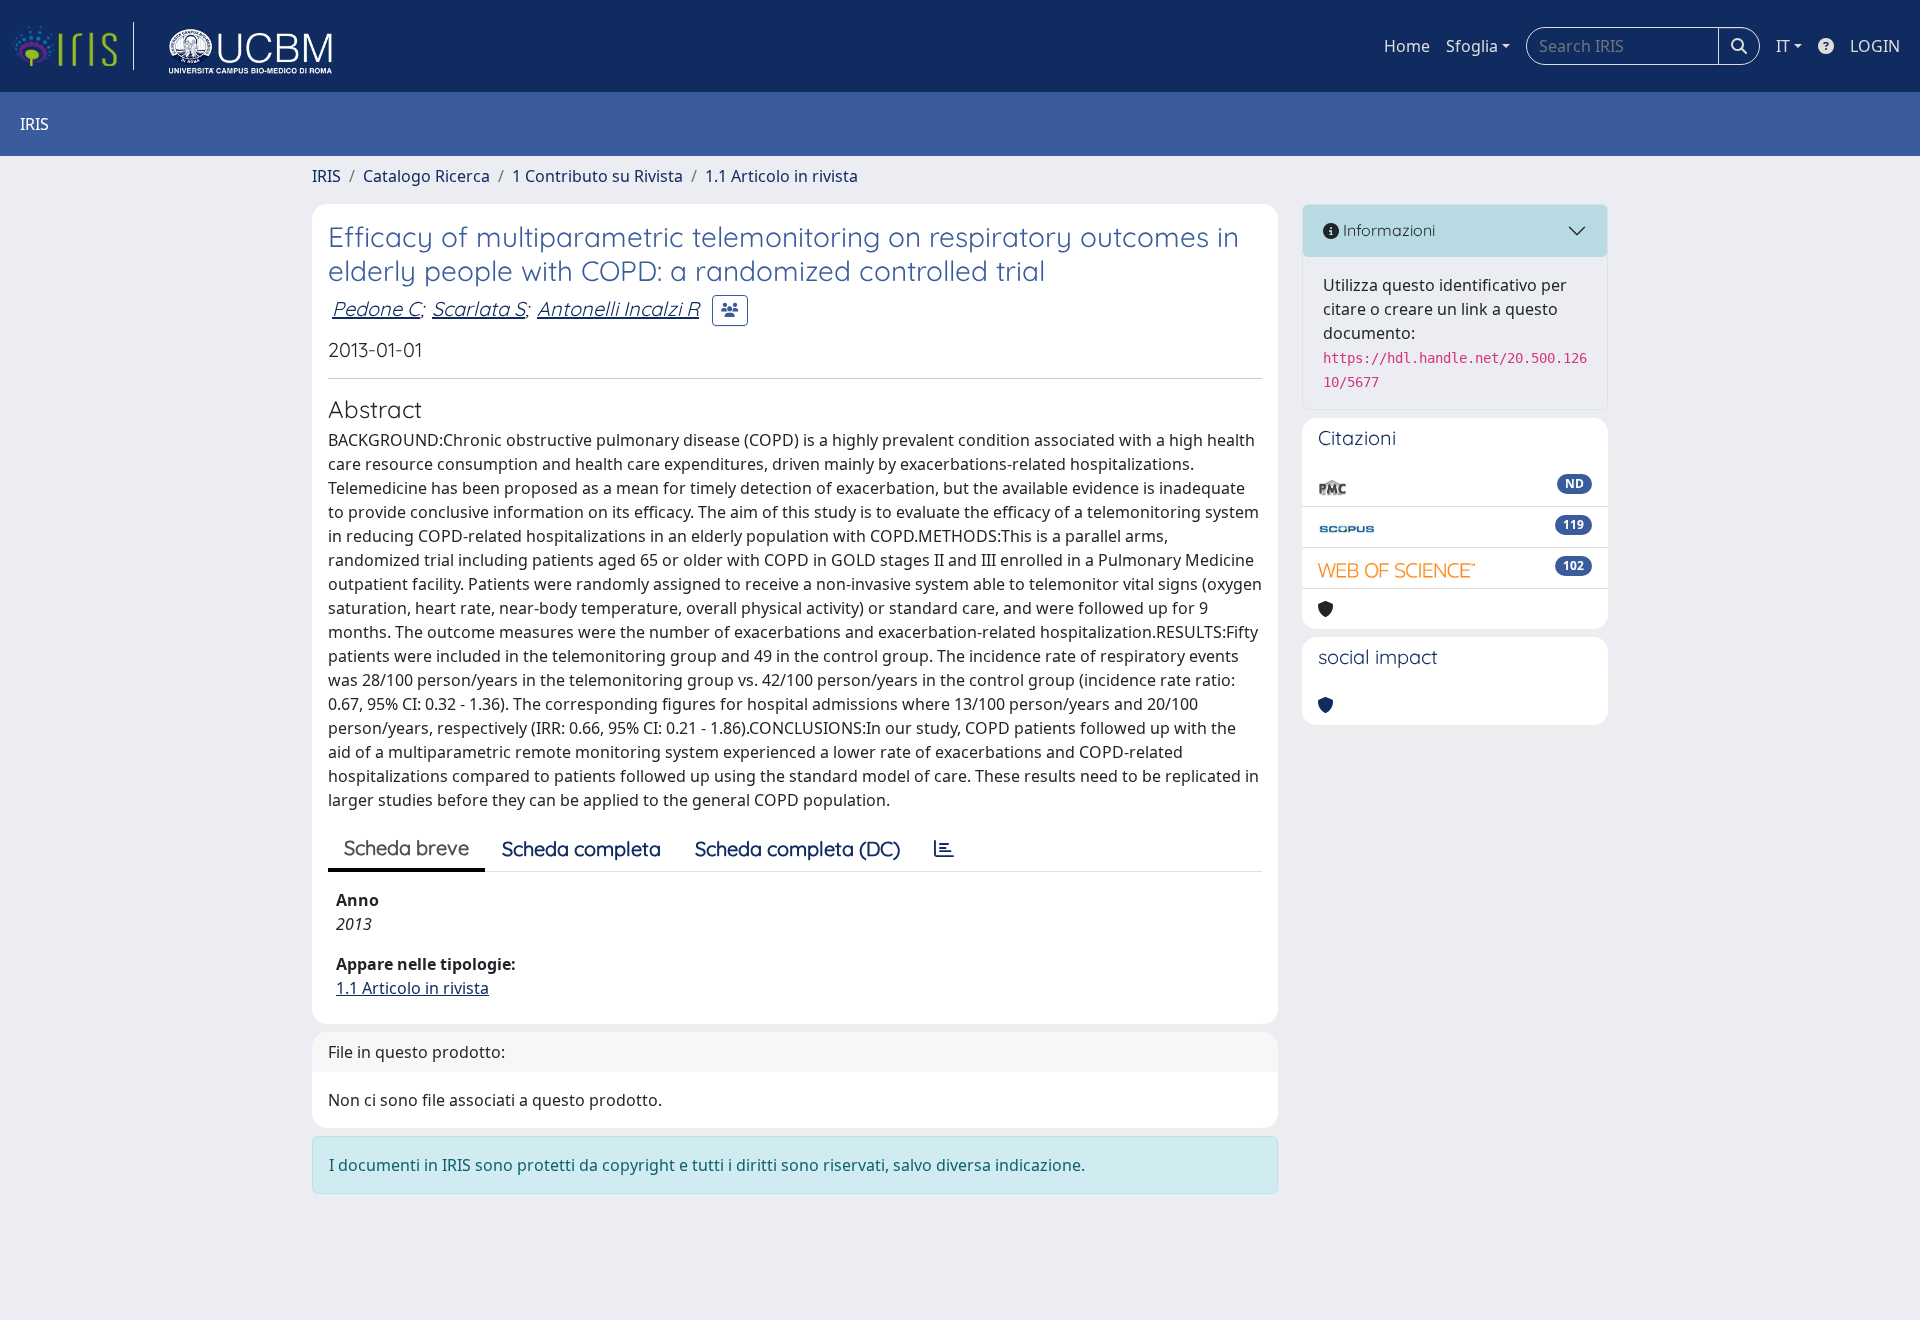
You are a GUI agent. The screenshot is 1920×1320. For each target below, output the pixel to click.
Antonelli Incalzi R (618, 308)
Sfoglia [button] (1472, 46)
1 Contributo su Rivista (597, 176)
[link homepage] (73, 46)
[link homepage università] (251, 46)
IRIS (326, 176)
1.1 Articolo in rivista (781, 176)
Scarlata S (478, 308)
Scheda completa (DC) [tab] (797, 848)
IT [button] (1783, 46)
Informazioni (1387, 230)
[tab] (944, 849)
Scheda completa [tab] (581, 848)
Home (1407, 46)
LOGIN (1875, 46)
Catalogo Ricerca (426, 176)
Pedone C (376, 308)
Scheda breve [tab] (406, 847)
